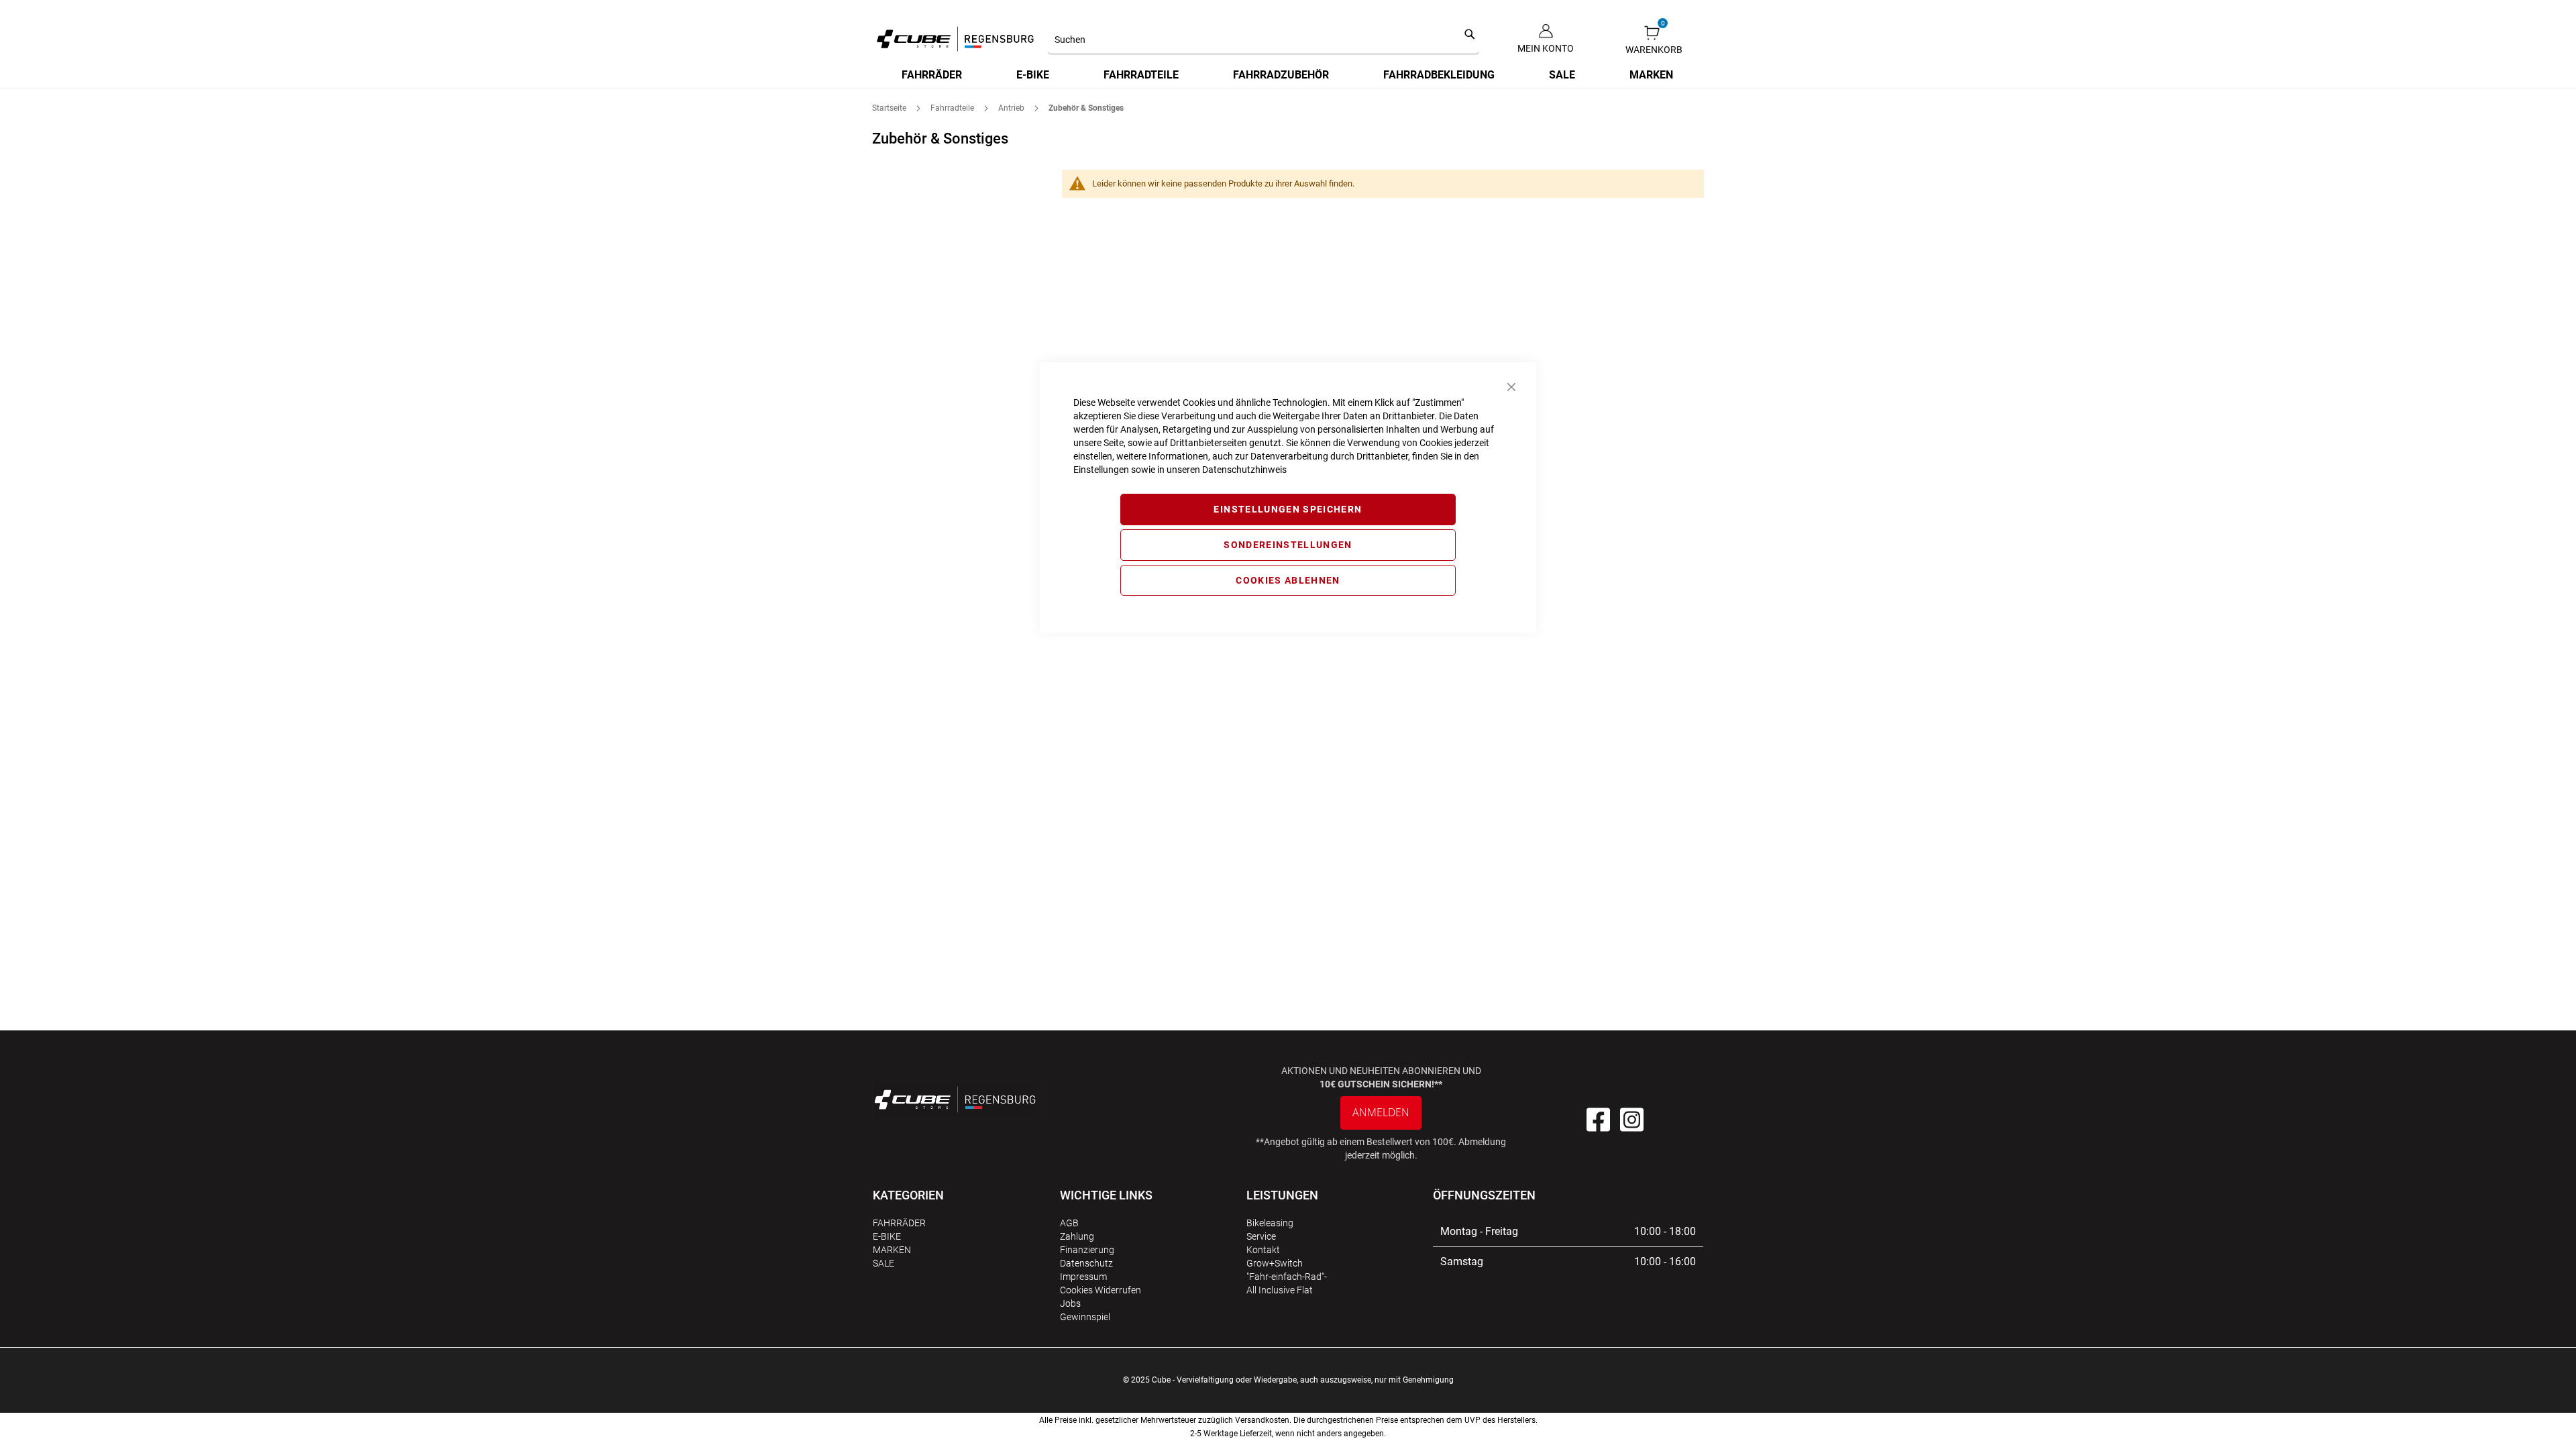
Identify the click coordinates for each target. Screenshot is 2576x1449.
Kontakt (1263, 1250)
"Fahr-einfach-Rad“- (1287, 1277)
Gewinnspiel (1085, 1317)
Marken (892, 1250)
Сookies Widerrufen (1101, 1290)
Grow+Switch (1275, 1263)
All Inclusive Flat (1280, 1290)
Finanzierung (1087, 1250)
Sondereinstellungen (1288, 545)
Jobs (1070, 1303)
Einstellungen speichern (1288, 509)
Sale (883, 1263)
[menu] (1288, 75)
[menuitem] (932, 75)
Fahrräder (899, 1223)
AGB (1069, 1223)
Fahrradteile (953, 108)
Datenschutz (1086, 1263)
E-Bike (887, 1236)
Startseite (890, 108)
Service (1261, 1236)
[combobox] (1264, 40)
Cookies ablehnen (1288, 580)
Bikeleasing (1270, 1223)
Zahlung (1077, 1236)
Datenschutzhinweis (1244, 470)
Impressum (1083, 1277)
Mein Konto (1546, 48)
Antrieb (1012, 108)
